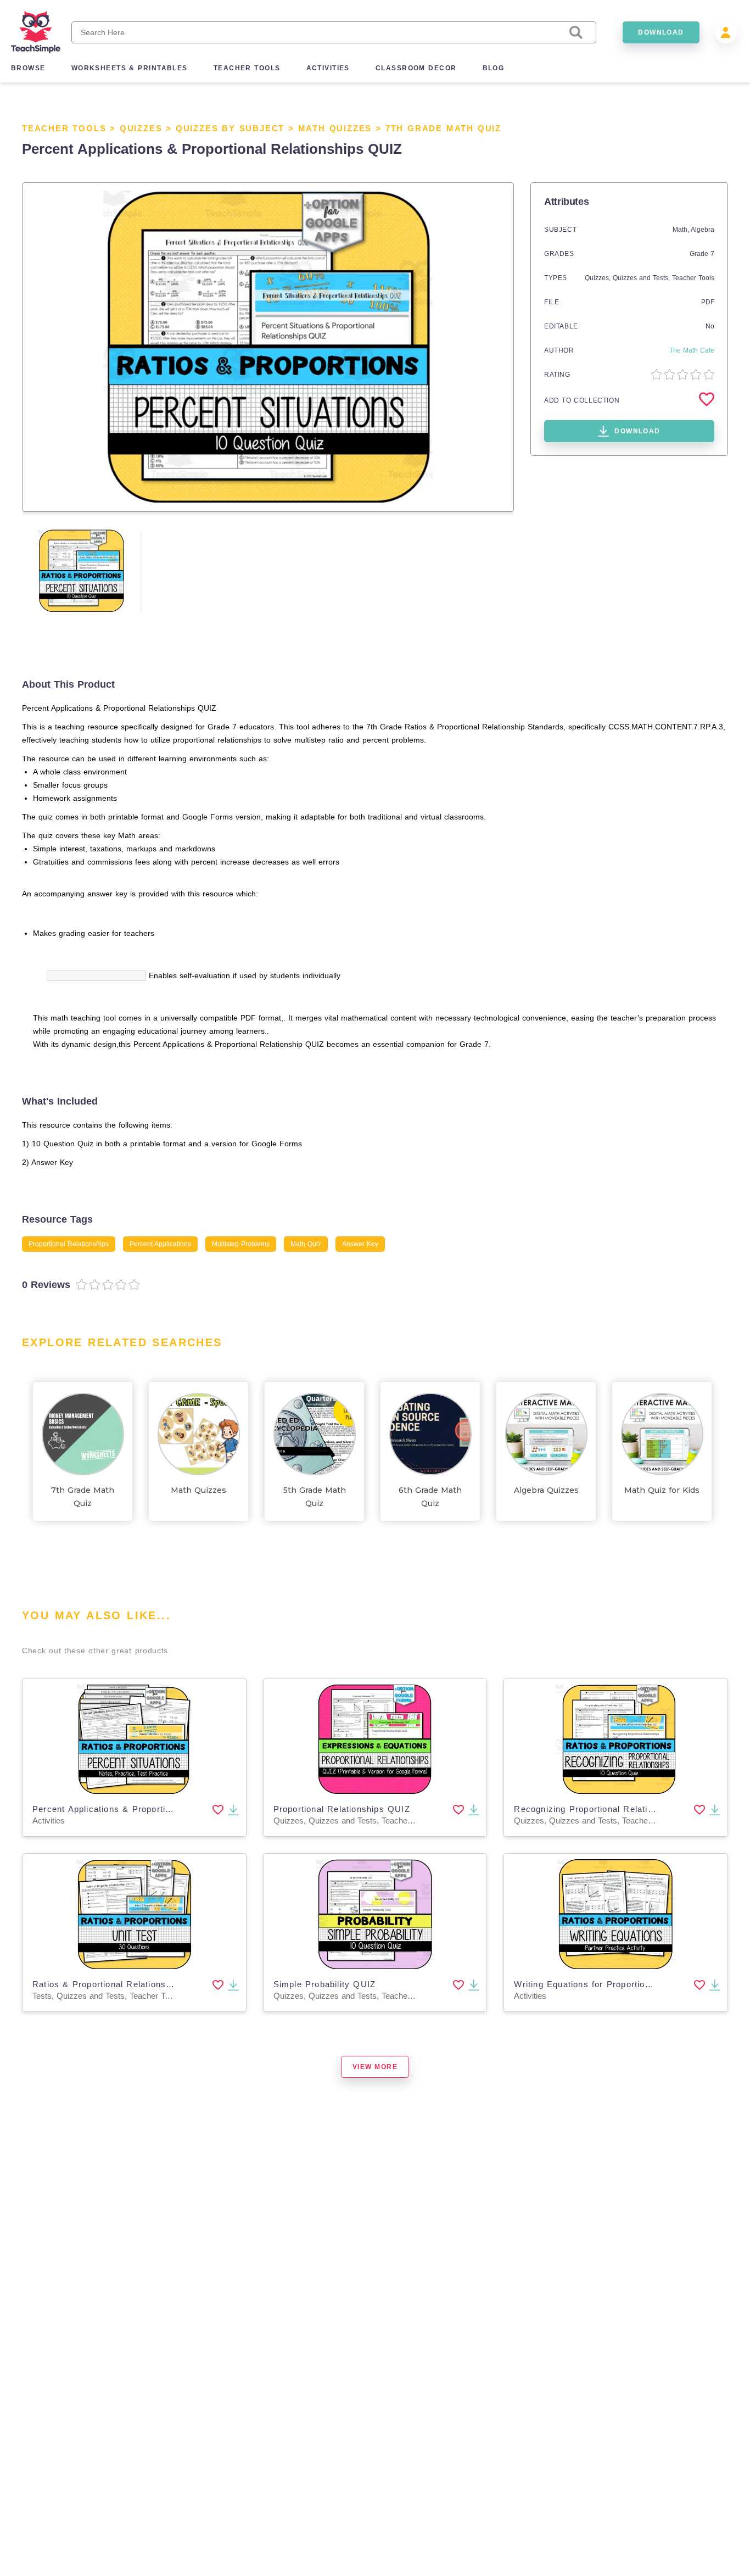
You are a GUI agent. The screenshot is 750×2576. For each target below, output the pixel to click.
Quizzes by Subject (230, 128)
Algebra (703, 230)
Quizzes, (599, 278)
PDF (708, 302)
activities (328, 68)
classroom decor (416, 68)
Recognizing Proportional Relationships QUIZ (610, 1809)
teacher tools (247, 68)
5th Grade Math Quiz (315, 1497)
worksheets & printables (130, 68)
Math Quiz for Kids (662, 1490)
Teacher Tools (64, 128)
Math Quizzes (335, 128)
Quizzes (141, 128)
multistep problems (241, 1244)
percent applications (160, 1244)
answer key (360, 1244)
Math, (682, 230)
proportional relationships (69, 1244)
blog (494, 68)
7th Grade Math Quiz (443, 128)
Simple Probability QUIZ (325, 1984)
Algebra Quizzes (546, 1490)
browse (28, 68)
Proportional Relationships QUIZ (342, 1809)
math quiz (306, 1244)
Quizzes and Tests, (642, 278)
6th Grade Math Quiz (430, 1497)
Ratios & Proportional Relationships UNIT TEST (134, 1984)
